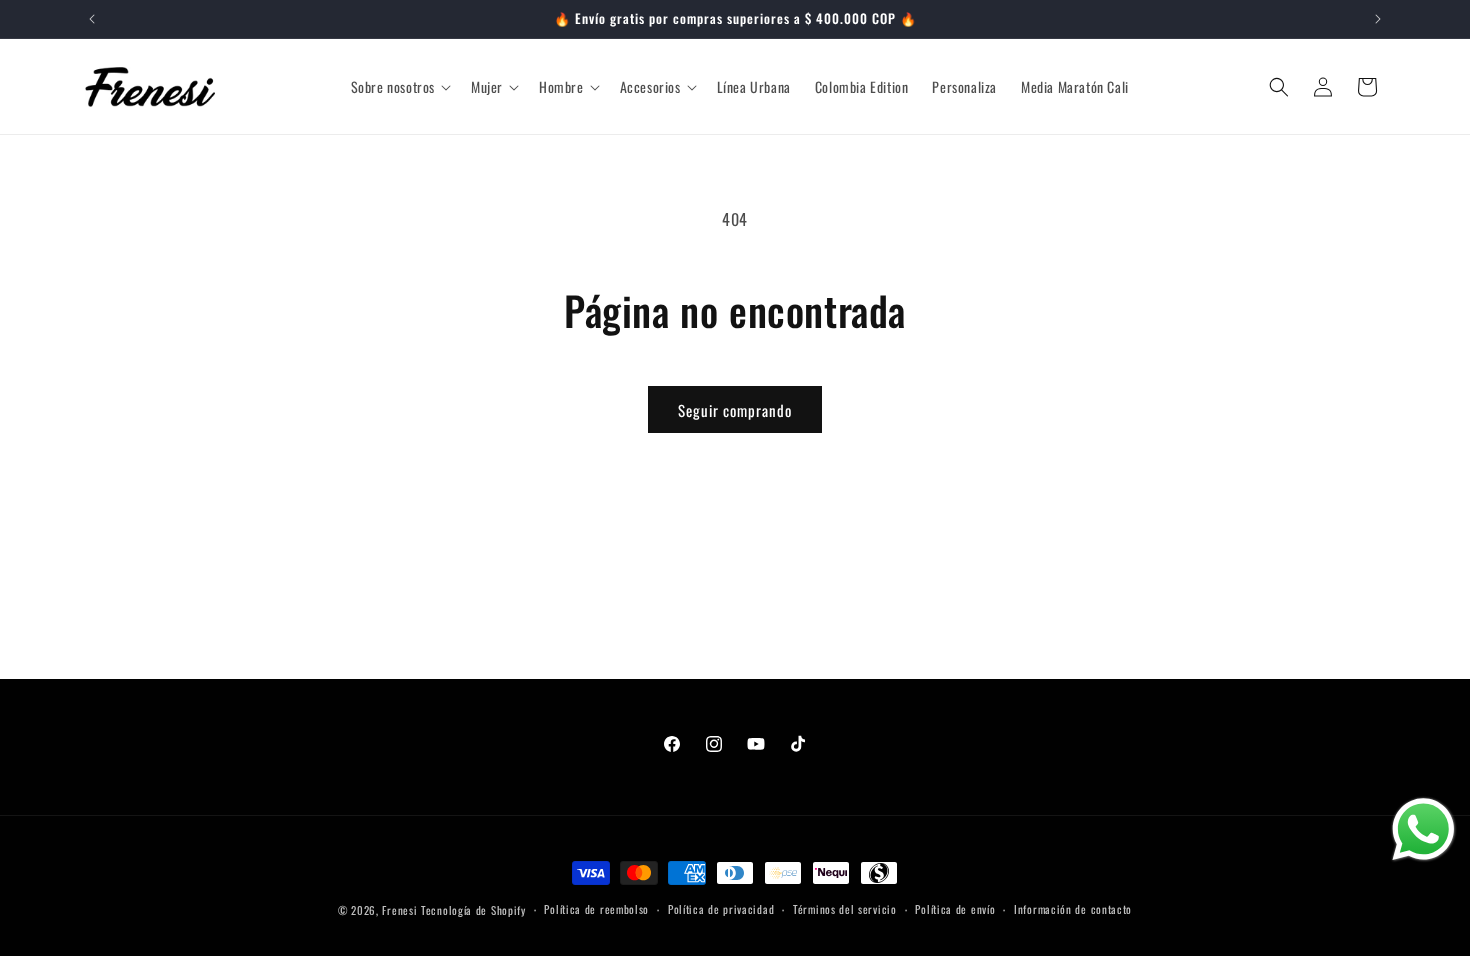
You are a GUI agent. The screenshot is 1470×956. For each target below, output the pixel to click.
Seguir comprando (735, 410)
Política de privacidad (721, 909)
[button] (399, 87)
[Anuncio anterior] (92, 19)
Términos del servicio (845, 909)
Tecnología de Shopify (473, 910)
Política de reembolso (596, 909)
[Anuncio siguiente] (1378, 19)
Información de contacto (1073, 909)
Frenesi (399, 910)
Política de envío (955, 909)
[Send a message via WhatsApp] (1423, 829)
